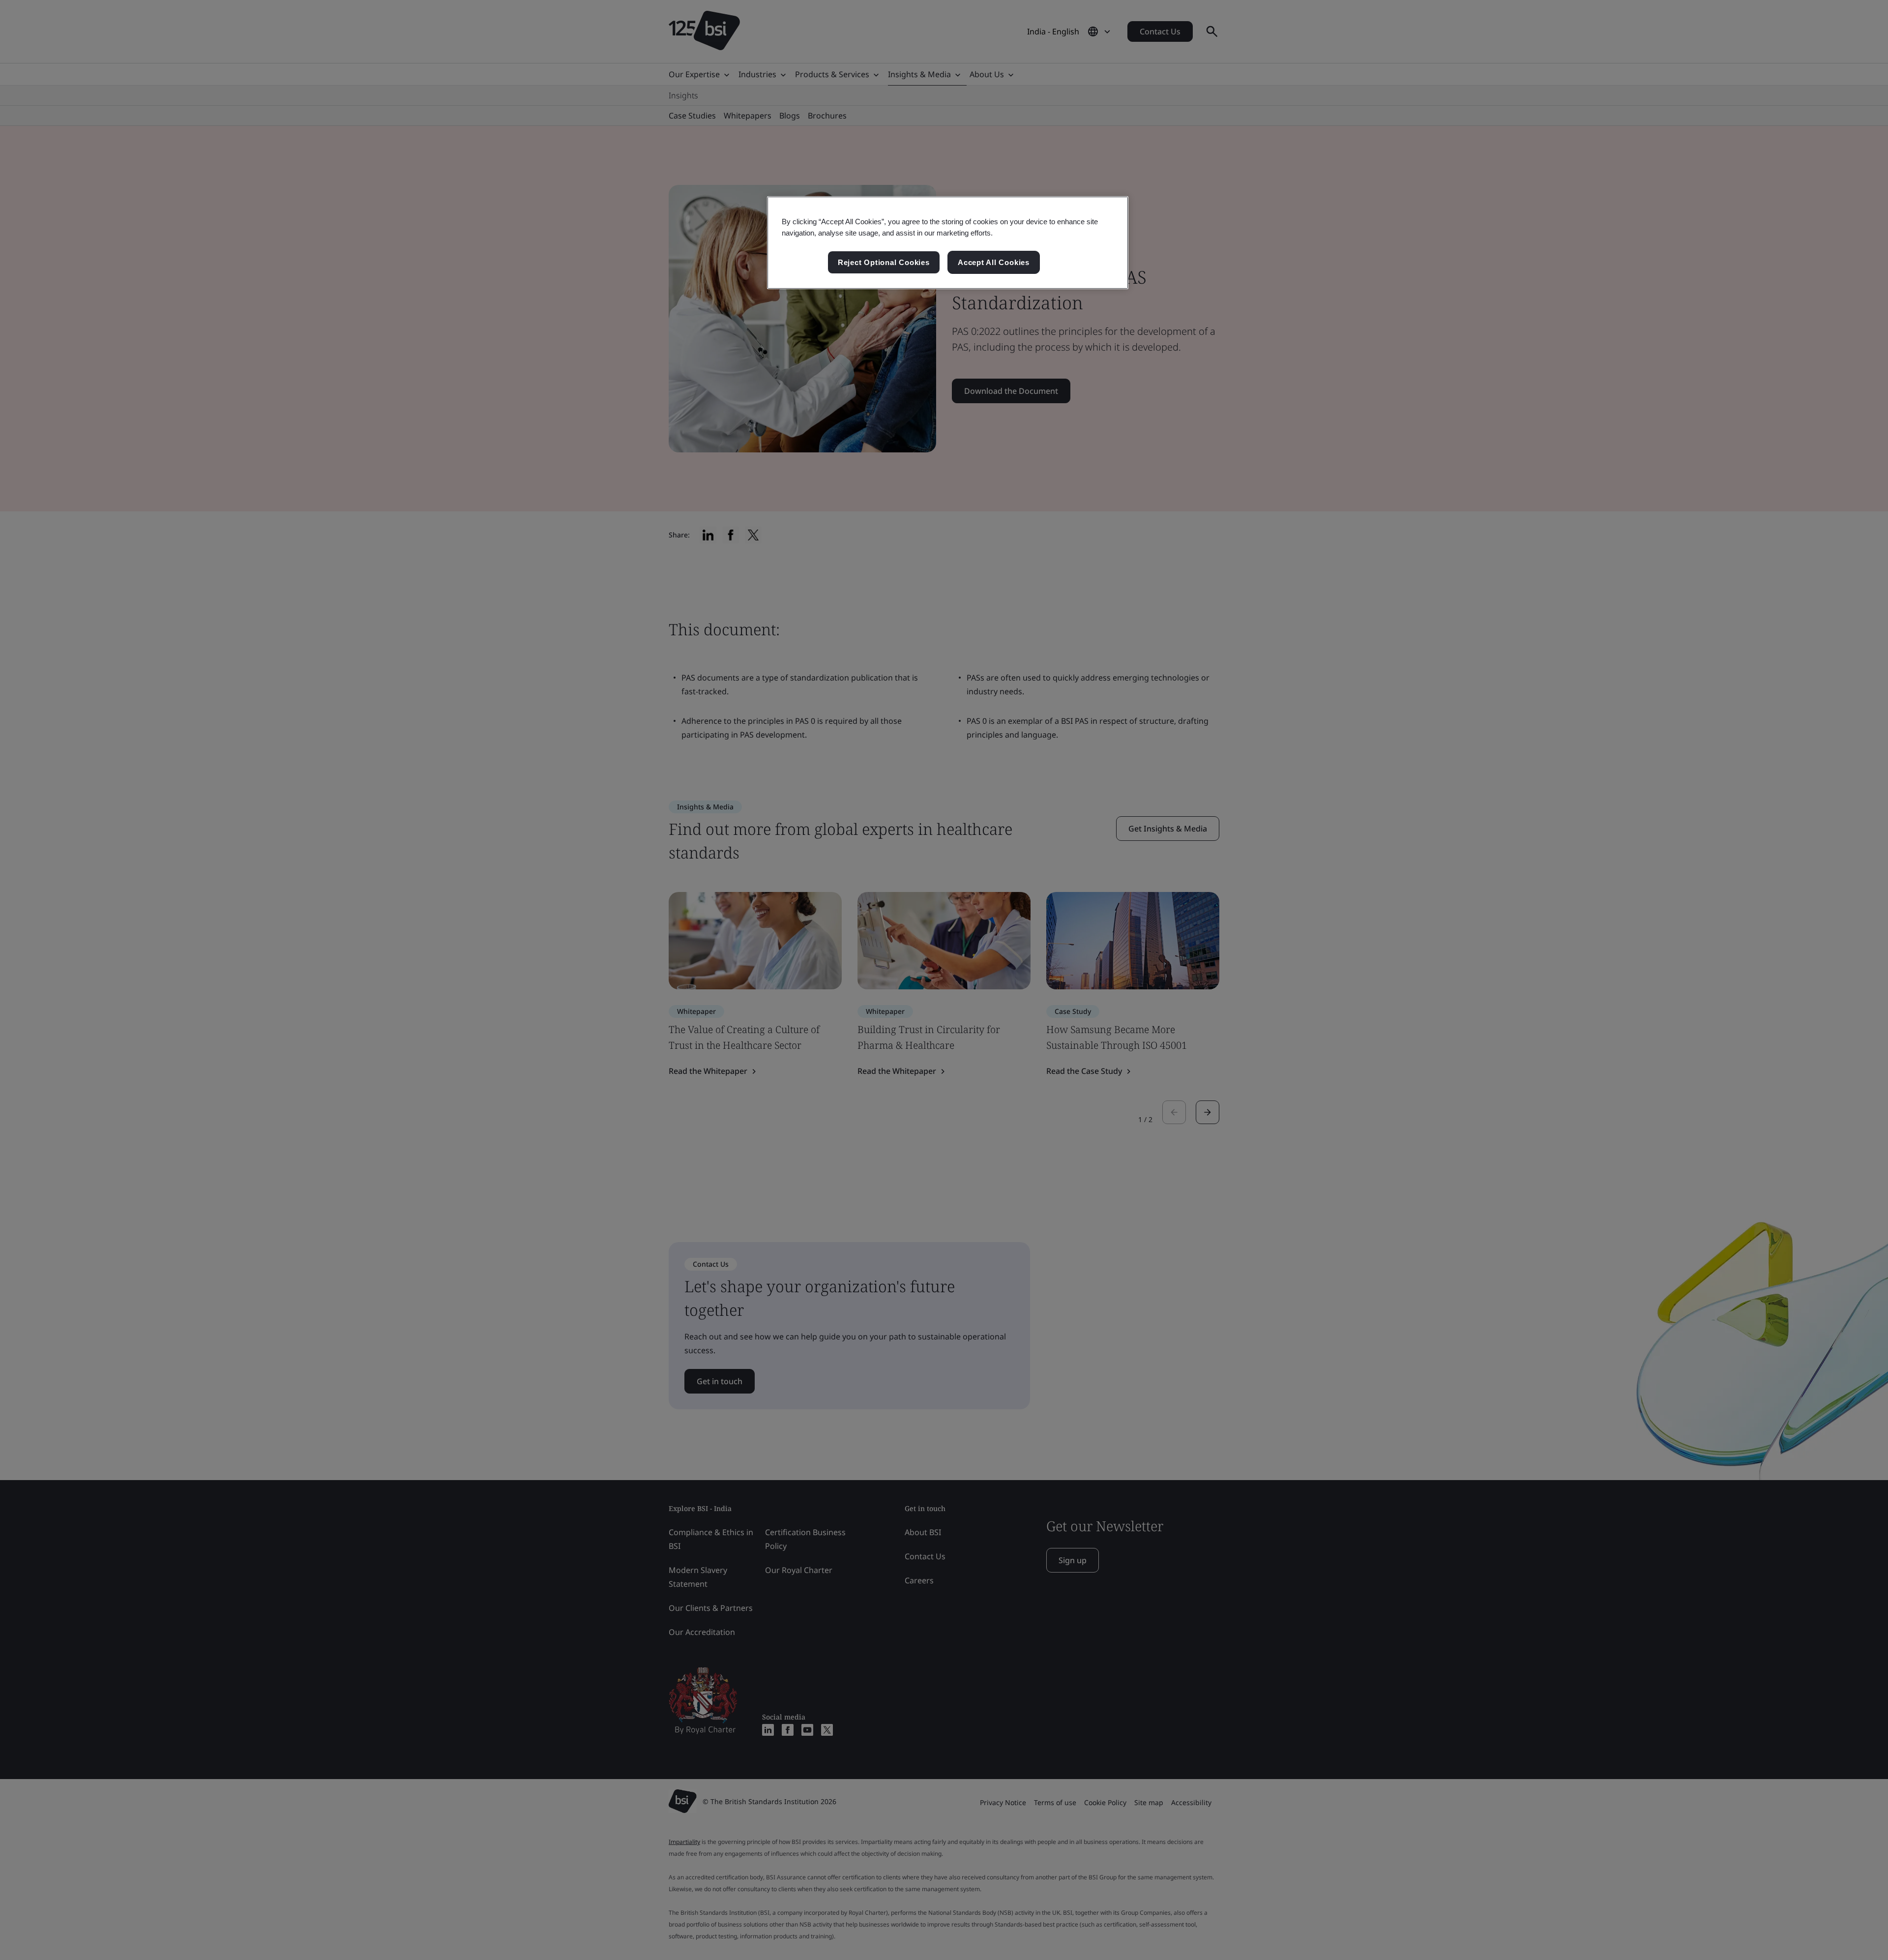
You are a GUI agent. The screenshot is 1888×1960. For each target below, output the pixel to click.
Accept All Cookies (994, 262)
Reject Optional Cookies (884, 262)
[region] (948, 243)
